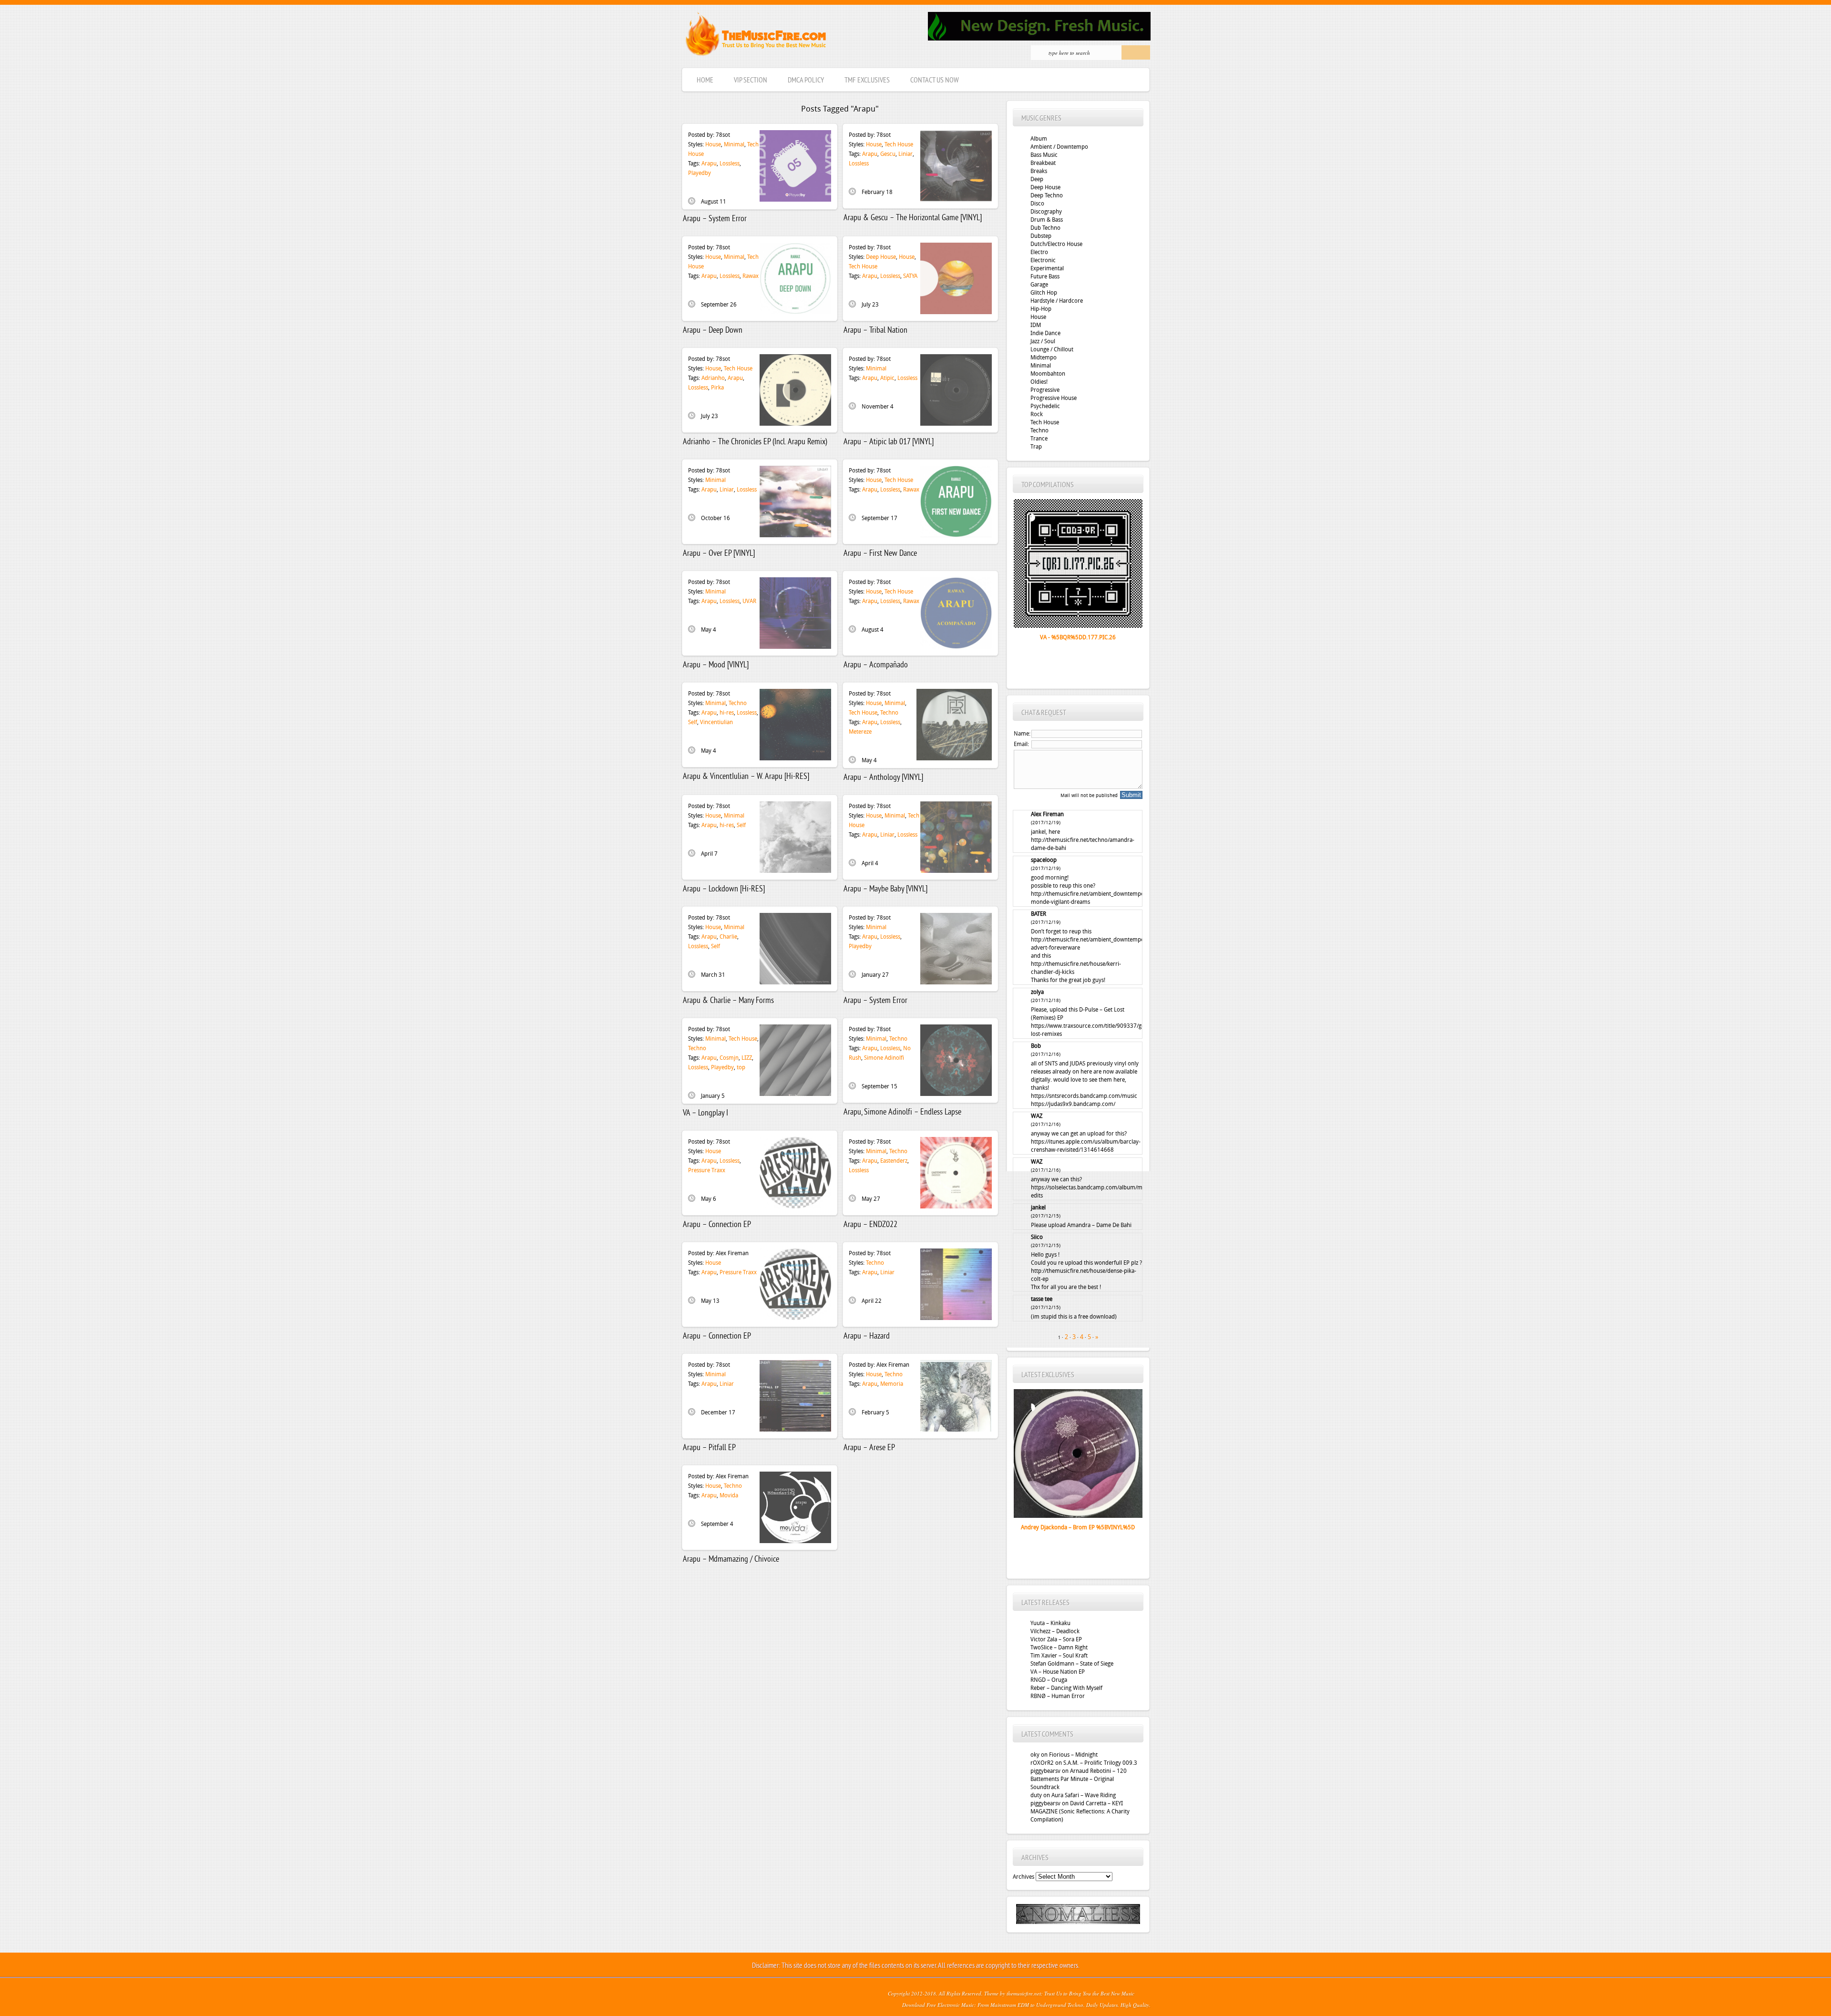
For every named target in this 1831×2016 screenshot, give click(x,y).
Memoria (892, 1384)
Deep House (881, 257)
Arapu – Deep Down (713, 331)
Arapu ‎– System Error (875, 1001)
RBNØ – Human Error (1058, 1696)
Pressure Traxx (707, 1170)
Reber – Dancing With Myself (1066, 1688)
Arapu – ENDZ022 (870, 1225)
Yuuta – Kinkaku (1050, 1623)
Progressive (1045, 390)
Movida (729, 1495)
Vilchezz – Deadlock (1055, 1631)
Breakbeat (1043, 163)
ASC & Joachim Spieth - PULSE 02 (1078, 1527)
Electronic (1043, 260)
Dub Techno (1045, 228)
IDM (1036, 325)
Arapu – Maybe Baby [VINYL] (885, 889)
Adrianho (713, 378)
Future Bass (1045, 276)
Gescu (888, 154)
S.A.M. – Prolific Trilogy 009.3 (1100, 1763)
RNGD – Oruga (1049, 1680)
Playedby (699, 173)
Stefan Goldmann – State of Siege (1072, 1664)
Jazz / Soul (1043, 341)
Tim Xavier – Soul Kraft (1059, 1656)
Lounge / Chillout (1052, 349)
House (713, 144)
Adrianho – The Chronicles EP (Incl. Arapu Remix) (755, 442)
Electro (1039, 252)
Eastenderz (894, 1161)
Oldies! (1039, 382)
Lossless (730, 164)
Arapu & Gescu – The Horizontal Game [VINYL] (913, 218)
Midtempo (1044, 358)
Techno (738, 703)
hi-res (727, 713)
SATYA (910, 276)
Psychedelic (1045, 406)
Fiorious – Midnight (1073, 1755)
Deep (1037, 179)
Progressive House (1054, 398)
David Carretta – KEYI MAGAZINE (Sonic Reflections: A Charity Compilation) (1080, 1811)
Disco (1037, 204)
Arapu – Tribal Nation (875, 331)
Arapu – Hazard (867, 1336)
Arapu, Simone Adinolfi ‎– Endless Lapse (902, 1112)
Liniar (905, 154)
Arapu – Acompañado (876, 665)
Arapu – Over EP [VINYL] (719, 554)
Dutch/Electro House (1056, 244)
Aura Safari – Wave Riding (1084, 1795)
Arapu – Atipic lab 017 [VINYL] (889, 442)
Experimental (1047, 268)
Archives (1024, 1877)
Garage (1039, 285)
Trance (1039, 439)
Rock (1037, 414)
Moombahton (1048, 374)
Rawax (751, 276)
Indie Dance (1045, 333)
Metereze (860, 732)
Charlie (728, 937)
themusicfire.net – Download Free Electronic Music (756, 36)
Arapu (709, 164)
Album (1039, 139)
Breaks (1039, 171)
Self (693, 722)
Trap (1036, 447)
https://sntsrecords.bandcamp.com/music (1084, 1096)
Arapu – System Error (715, 219)
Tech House (899, 144)
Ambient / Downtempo (1059, 147)
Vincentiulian (716, 722)
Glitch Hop (1044, 293)
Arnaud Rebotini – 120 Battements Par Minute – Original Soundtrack (1079, 1779)
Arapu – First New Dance (880, 554)
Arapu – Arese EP (869, 1448)
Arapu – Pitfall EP (709, 1448)
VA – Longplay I (705, 1113)
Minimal (734, 144)
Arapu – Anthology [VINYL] (883, 778)
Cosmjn (729, 1058)
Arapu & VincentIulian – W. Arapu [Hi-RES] (746, 777)
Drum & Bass (1047, 220)
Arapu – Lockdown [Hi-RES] (724, 889)
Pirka (717, 388)
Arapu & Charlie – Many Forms (728, 1001)
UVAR (749, 601)
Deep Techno (1047, 195)
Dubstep (1041, 236)
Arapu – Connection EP (717, 1225)
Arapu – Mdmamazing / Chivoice (731, 1560)
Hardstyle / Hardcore (1057, 301)
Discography (1046, 212)
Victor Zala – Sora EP (1056, 1639)
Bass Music (1044, 155)
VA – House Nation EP (1058, 1672)
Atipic (887, 378)
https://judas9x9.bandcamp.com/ (1073, 1104)
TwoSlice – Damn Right (1059, 1648)
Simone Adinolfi (884, 1058)
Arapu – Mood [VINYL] (716, 665)
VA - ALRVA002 (1078, 637)
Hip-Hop (1041, 309)
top (741, 1067)
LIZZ (747, 1058)
